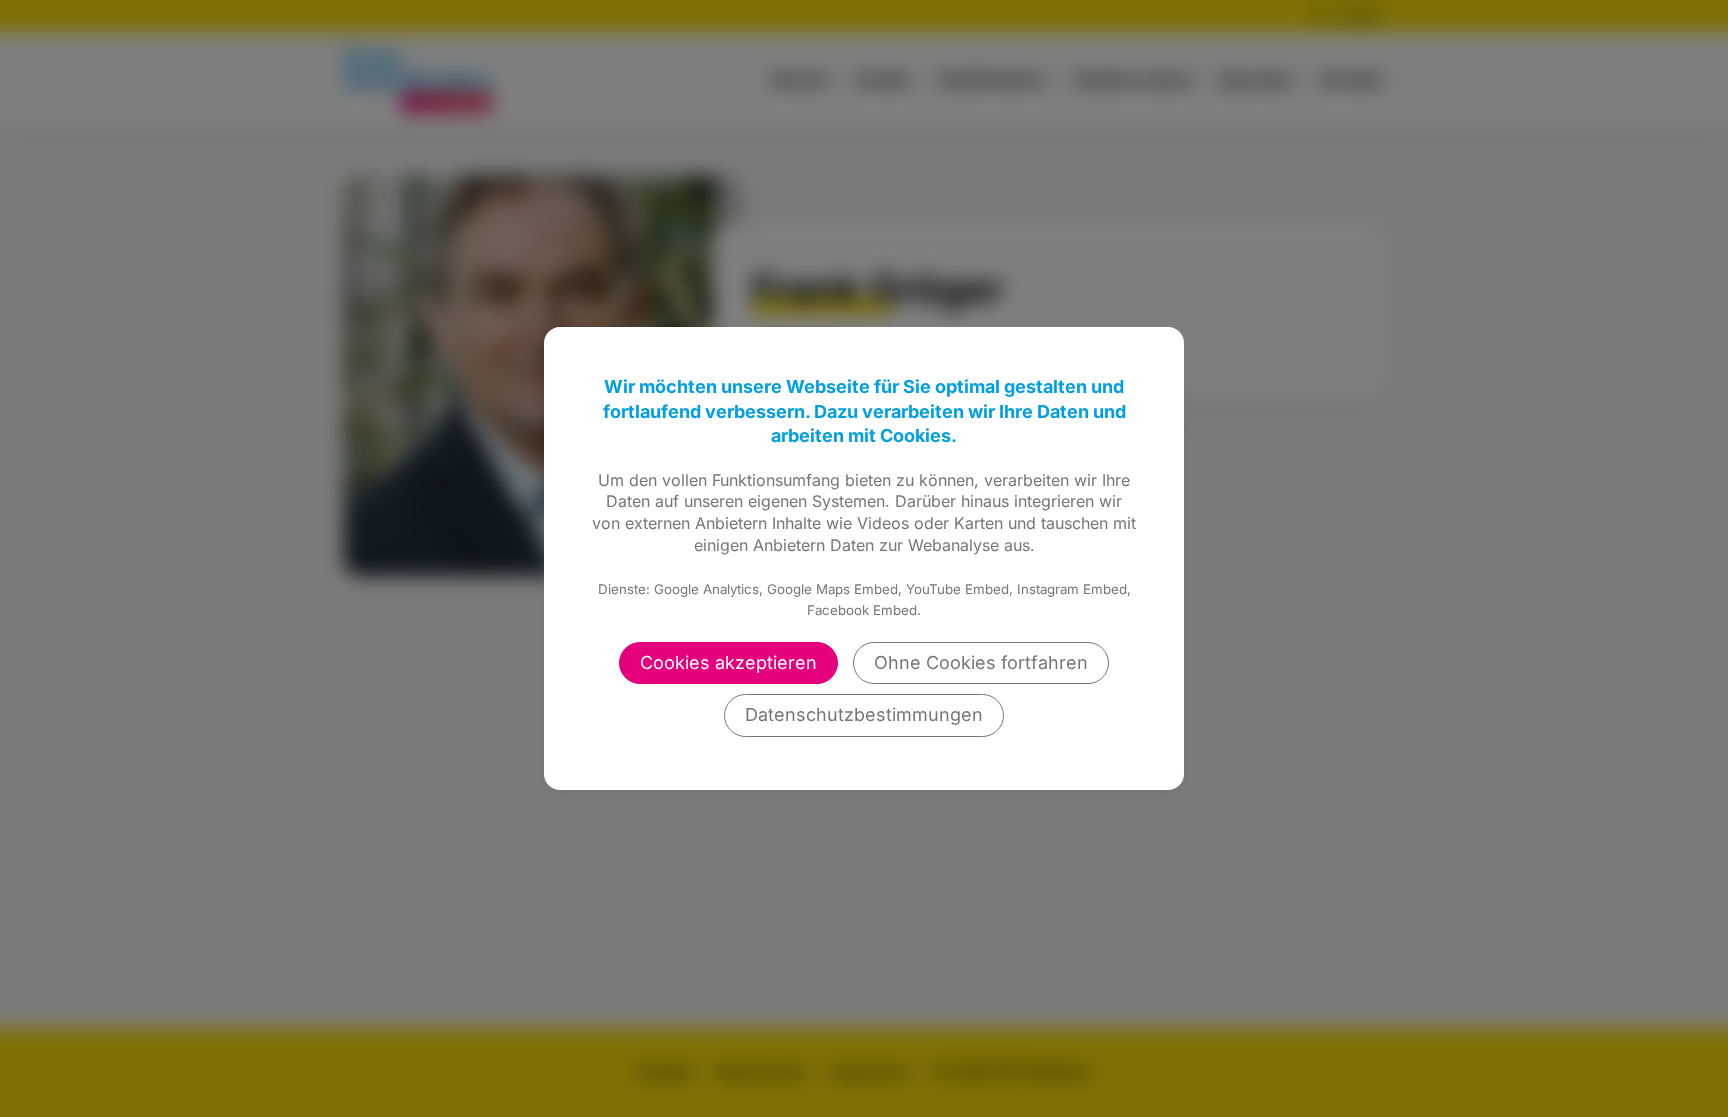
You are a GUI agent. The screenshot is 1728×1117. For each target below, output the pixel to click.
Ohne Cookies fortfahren (981, 662)
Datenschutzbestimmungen (864, 714)
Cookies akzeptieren (728, 662)
